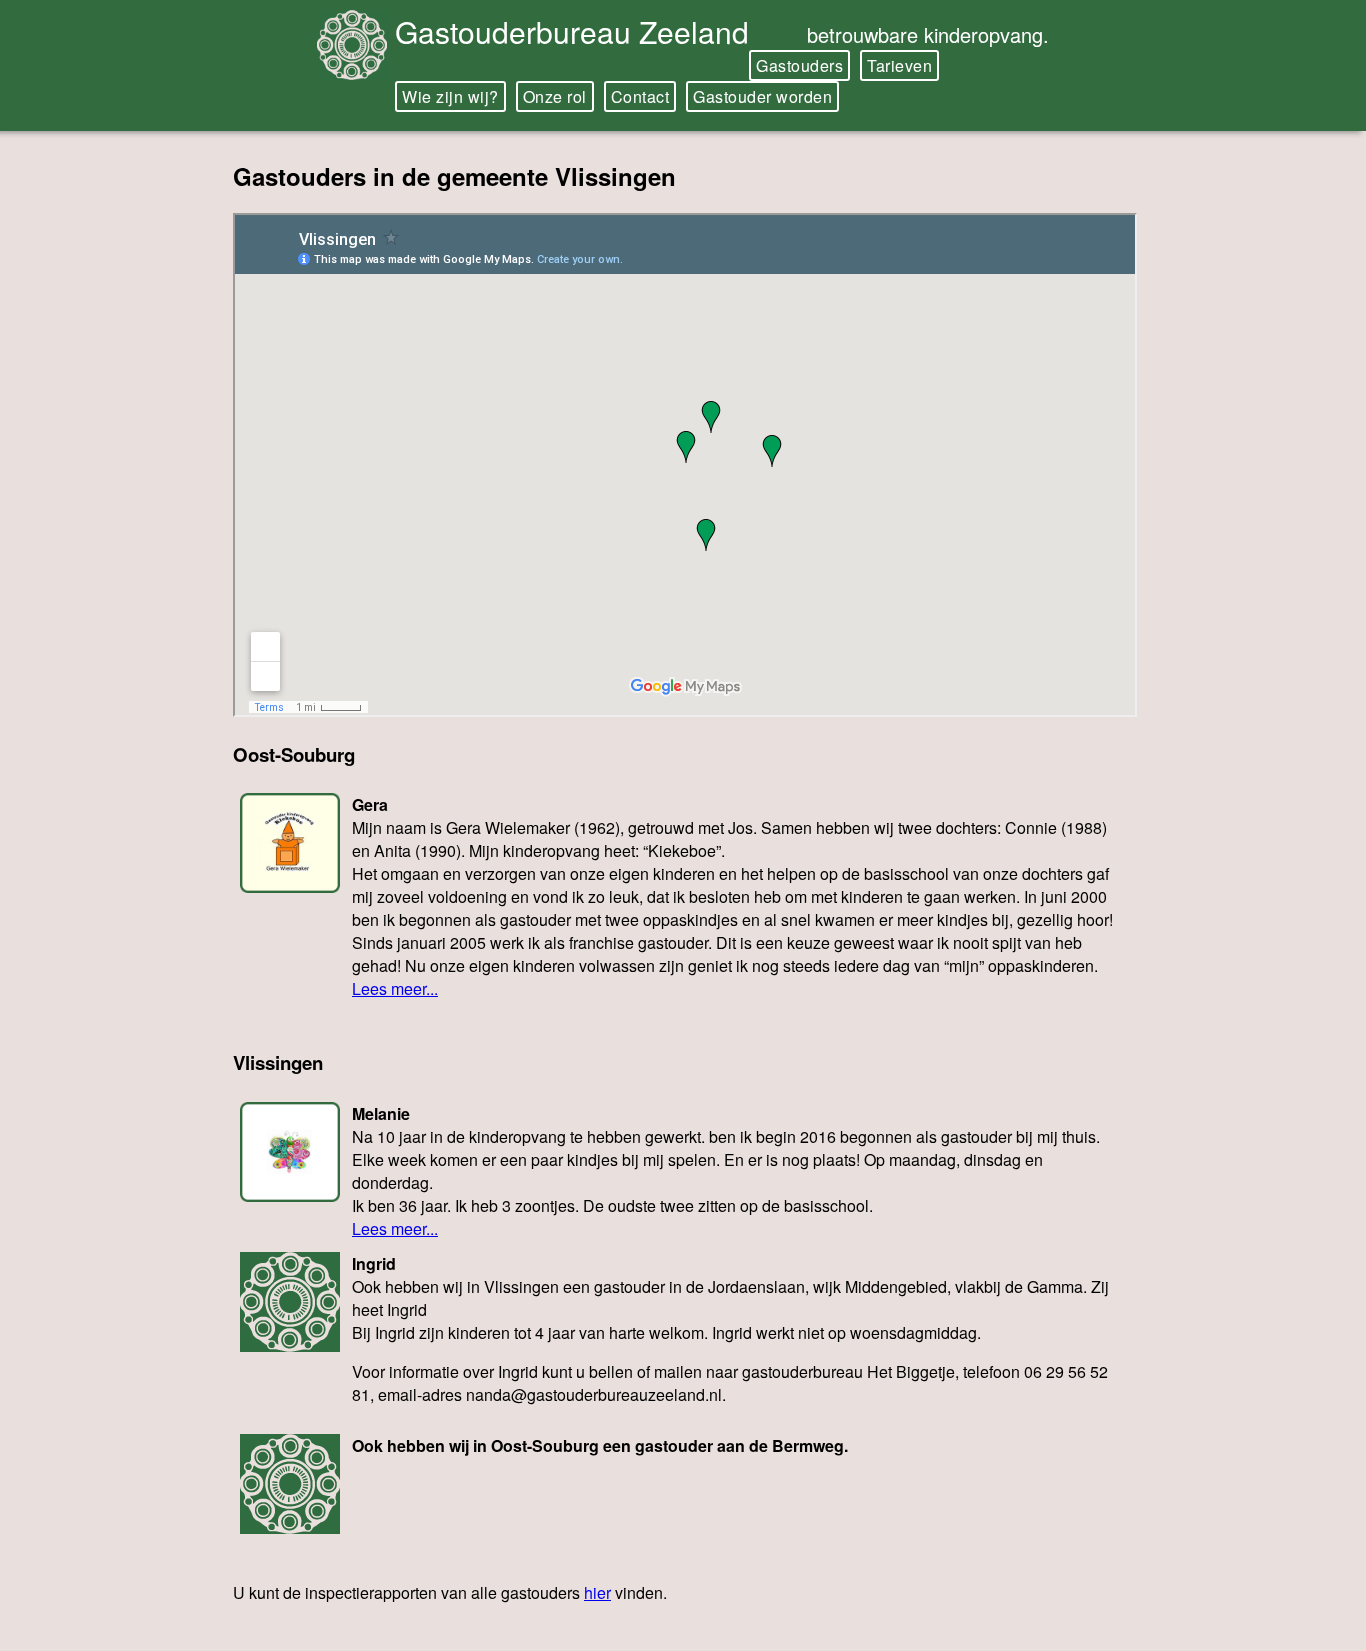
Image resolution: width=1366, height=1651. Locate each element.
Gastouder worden (762, 96)
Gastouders (799, 65)
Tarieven (899, 65)
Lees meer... (395, 988)
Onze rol (555, 96)
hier (597, 1592)
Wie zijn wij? (450, 96)
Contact (640, 96)
